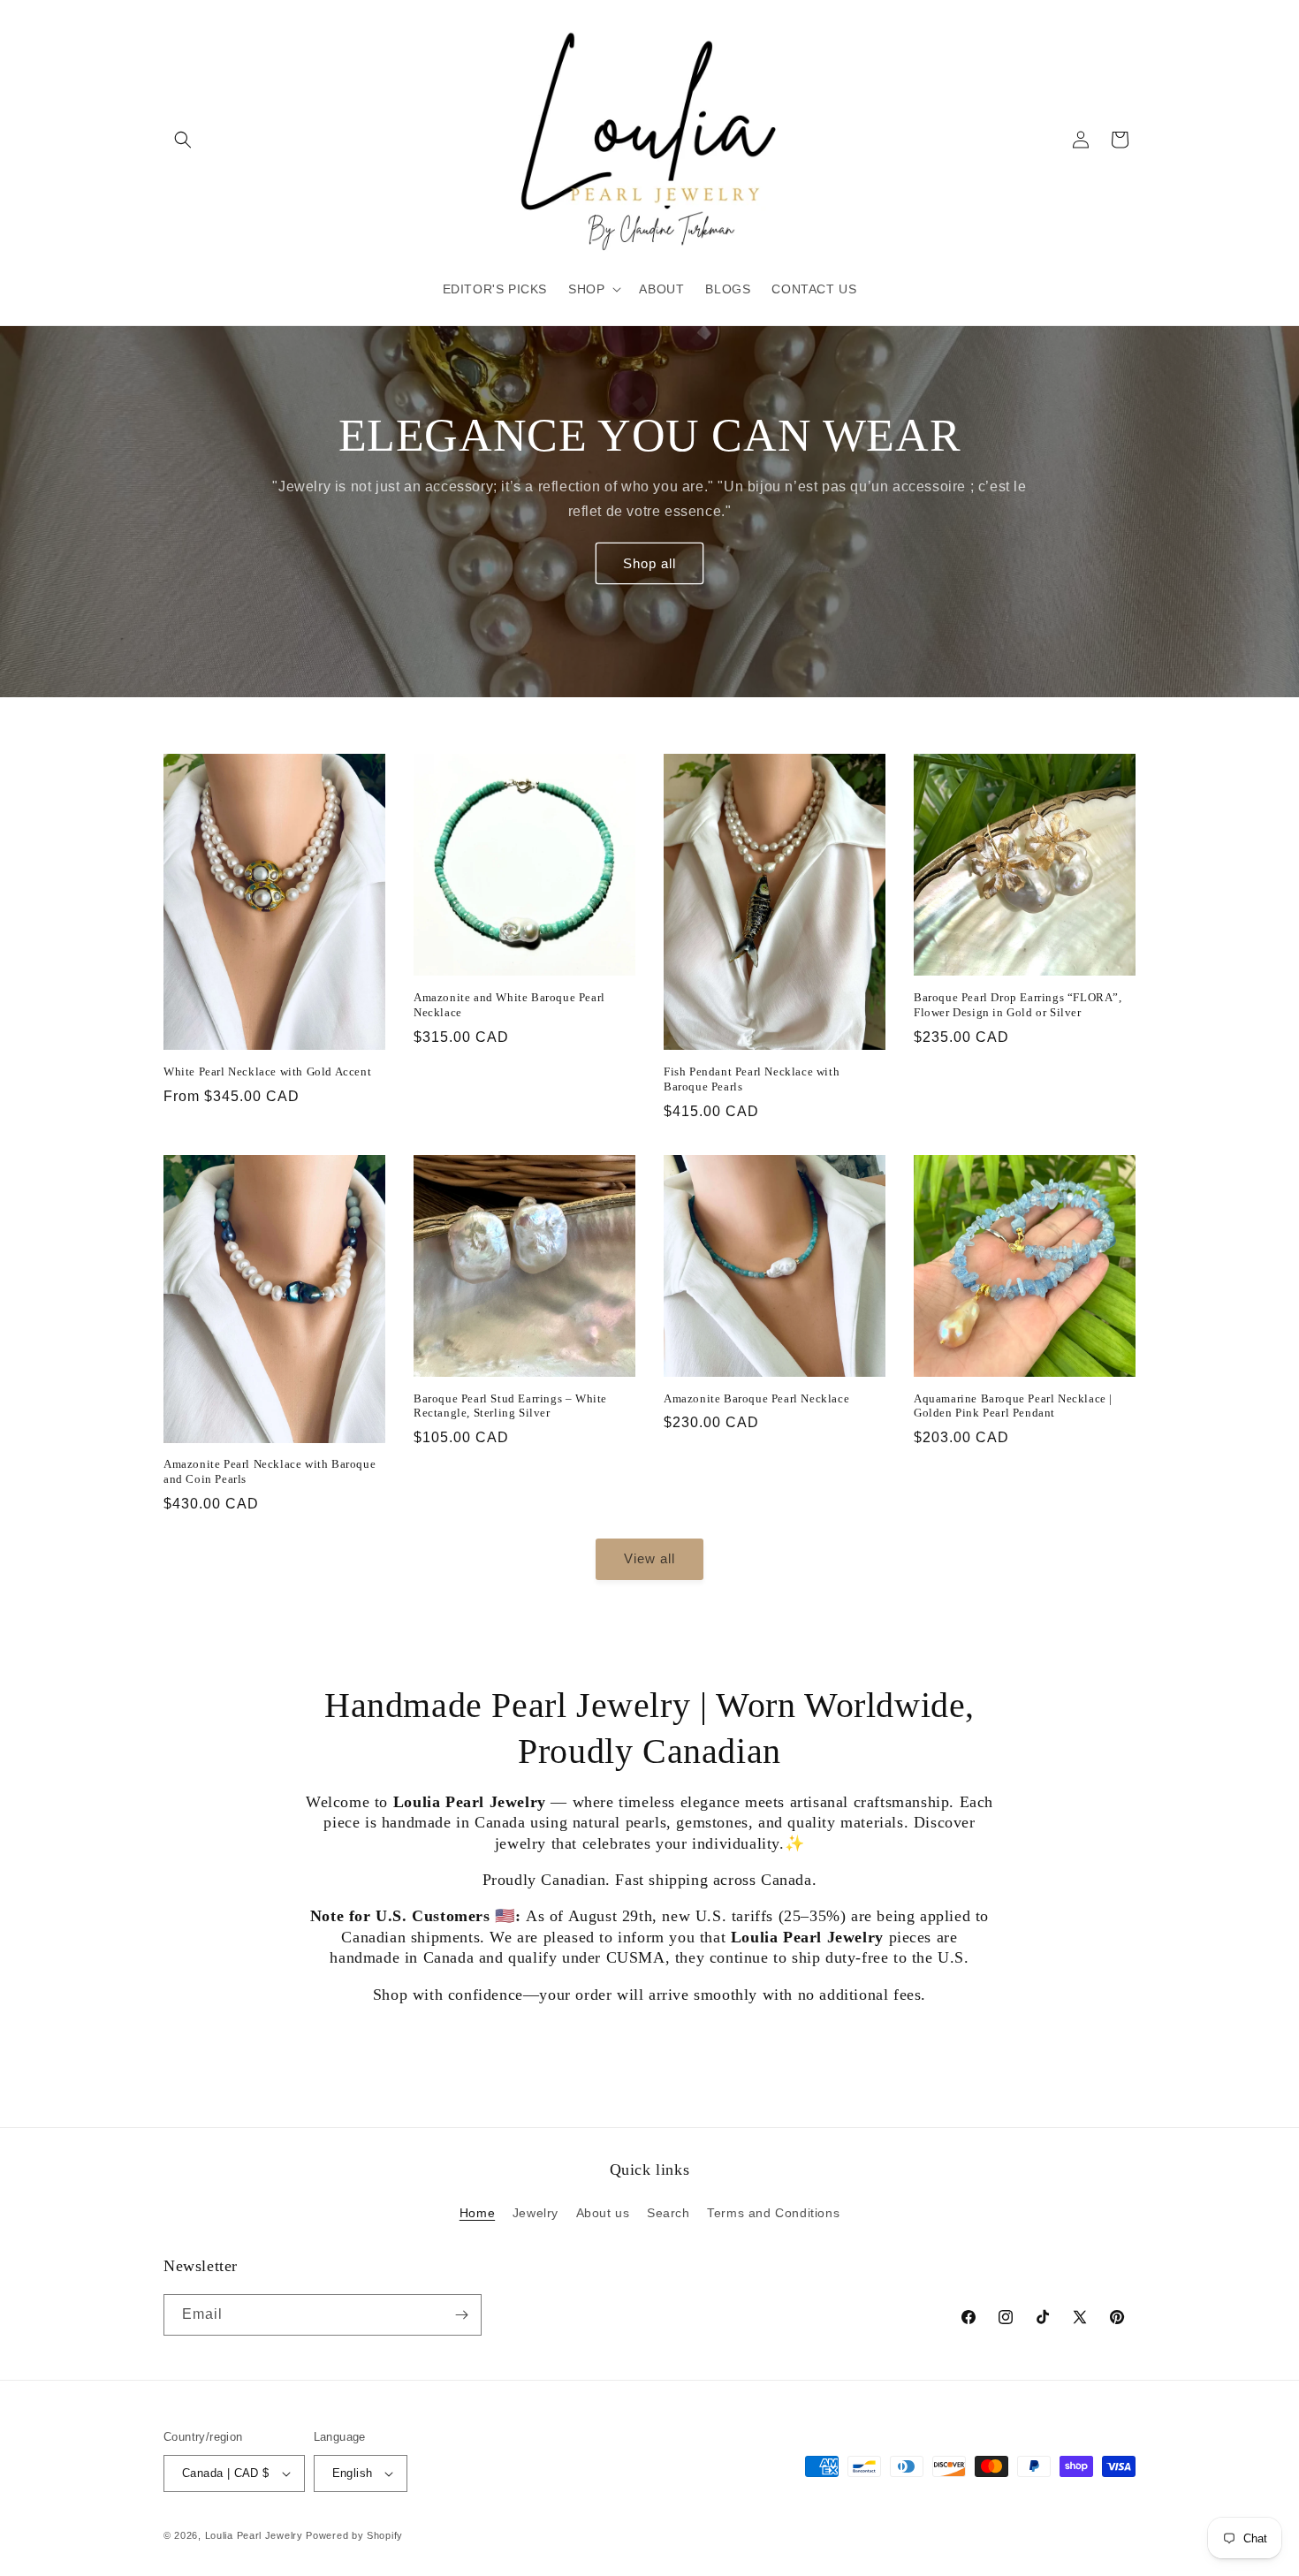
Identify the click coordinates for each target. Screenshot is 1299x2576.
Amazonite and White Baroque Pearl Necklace (509, 1005)
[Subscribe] (461, 2315)
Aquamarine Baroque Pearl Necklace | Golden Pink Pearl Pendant (1013, 1406)
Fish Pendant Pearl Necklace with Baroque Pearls (752, 1079)
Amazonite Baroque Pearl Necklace (756, 1398)
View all (649, 1558)
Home (477, 2213)
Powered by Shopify (354, 2535)
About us (603, 2213)
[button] (183, 140)
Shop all (649, 563)
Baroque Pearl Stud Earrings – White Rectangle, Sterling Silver (510, 1406)
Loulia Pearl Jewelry (254, 2535)
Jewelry (536, 2213)
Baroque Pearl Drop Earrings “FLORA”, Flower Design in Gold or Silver (1018, 1005)
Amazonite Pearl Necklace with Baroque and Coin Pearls (270, 1471)
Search (668, 2213)
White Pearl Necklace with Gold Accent (267, 1071)
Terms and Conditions (773, 2213)
